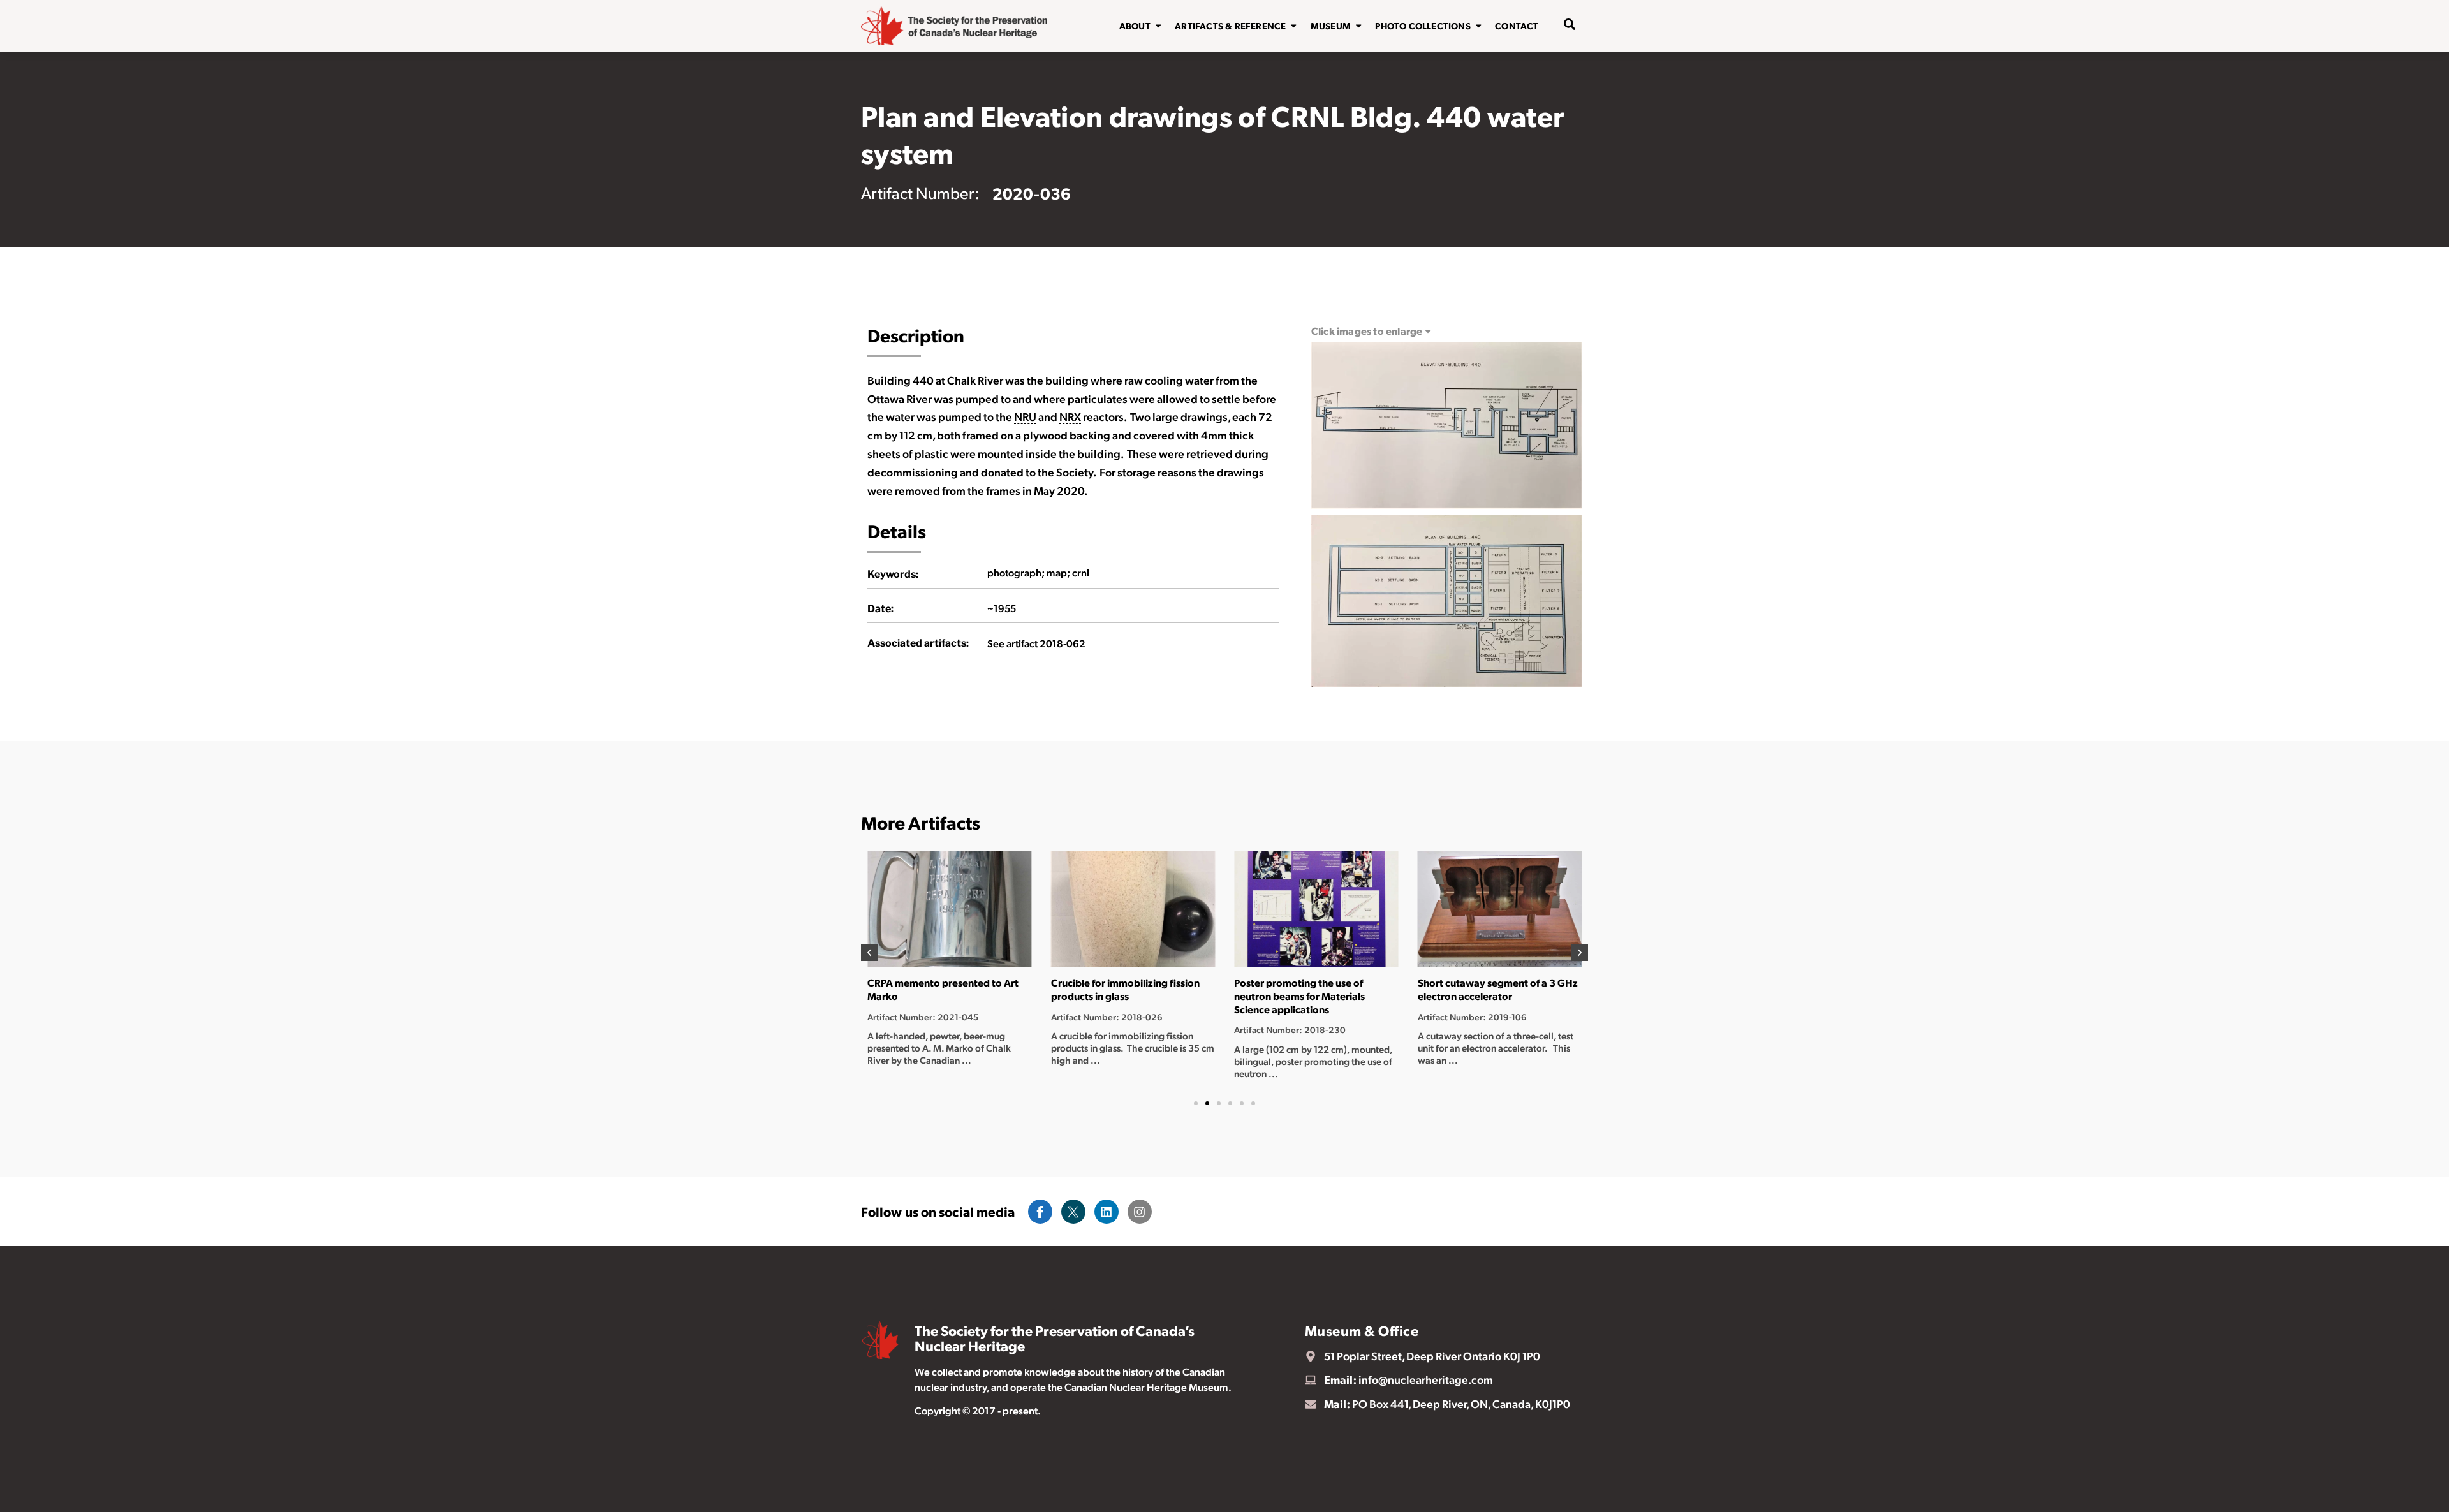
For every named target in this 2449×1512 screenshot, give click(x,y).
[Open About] (1158, 26)
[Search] (1561, 66)
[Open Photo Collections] (1478, 26)
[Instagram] (1140, 1212)
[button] (869, 953)
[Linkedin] (1107, 1212)
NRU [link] (1025, 416)
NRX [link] (1070, 416)
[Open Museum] (1358, 26)
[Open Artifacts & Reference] (1293, 26)
